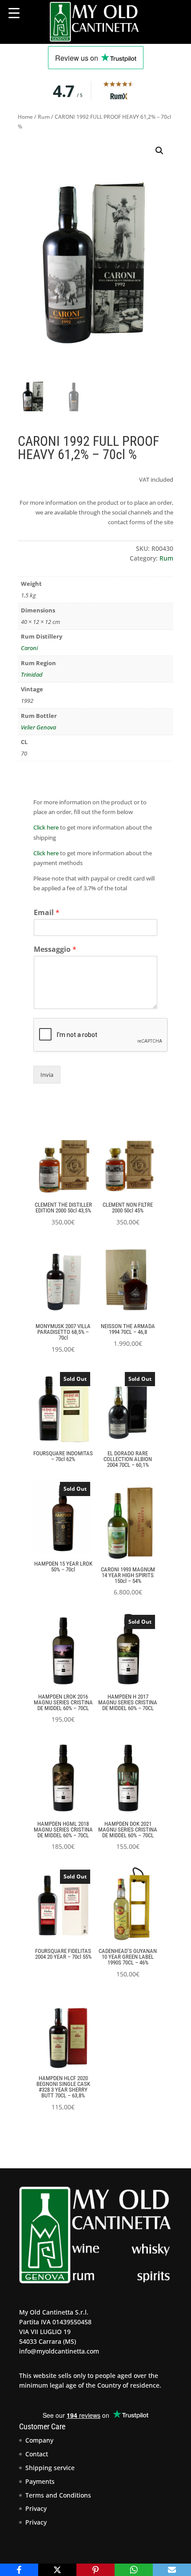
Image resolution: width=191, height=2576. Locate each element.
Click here (46, 827)
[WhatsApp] (134, 2570)
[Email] (172, 2570)
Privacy (36, 2508)
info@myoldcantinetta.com (59, 2351)
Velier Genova (38, 727)
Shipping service (50, 2468)
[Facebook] (19, 2570)
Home (25, 117)
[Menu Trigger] (14, 13)
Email (47, 913)
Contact (37, 2454)
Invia (47, 1075)
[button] (159, 151)
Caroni (29, 648)
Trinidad (32, 674)
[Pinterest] (95, 2570)
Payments (40, 2481)
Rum (44, 117)
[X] (57, 2570)
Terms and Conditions (58, 2495)
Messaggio (55, 949)
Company (39, 2440)
